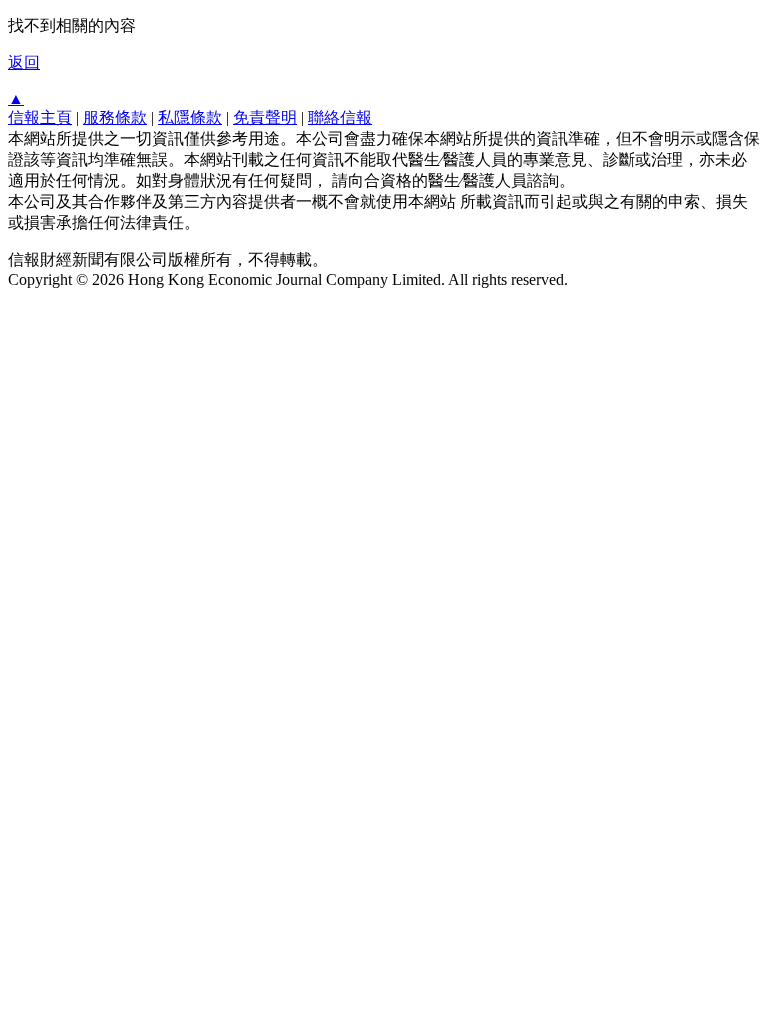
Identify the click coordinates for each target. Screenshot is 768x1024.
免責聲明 (265, 117)
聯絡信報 (340, 117)
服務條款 (115, 117)
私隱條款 (190, 117)
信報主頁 (40, 117)
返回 (24, 62)
